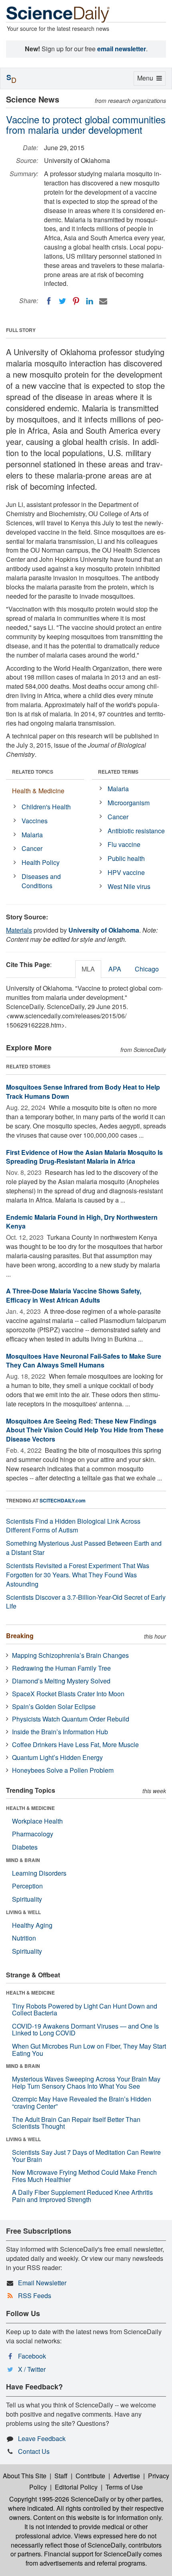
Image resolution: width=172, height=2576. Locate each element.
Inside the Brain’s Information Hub (60, 1732)
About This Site (25, 2476)
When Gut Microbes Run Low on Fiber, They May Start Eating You (89, 2050)
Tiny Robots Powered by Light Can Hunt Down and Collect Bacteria (85, 2010)
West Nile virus (129, 886)
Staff (61, 2476)
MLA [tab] (88, 969)
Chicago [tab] (147, 969)
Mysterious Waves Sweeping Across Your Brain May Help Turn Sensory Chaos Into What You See (86, 2082)
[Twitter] (62, 301)
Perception (27, 1886)
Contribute (90, 2476)
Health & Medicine (38, 791)
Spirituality (27, 1899)
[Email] (103, 301)
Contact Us (34, 2451)
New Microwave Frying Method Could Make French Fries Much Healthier (84, 2176)
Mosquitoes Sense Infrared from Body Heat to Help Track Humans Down (83, 1092)
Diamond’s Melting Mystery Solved (61, 1681)
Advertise (127, 2476)
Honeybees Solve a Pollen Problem (63, 1770)
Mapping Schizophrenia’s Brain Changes (70, 1655)
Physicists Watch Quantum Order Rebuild (71, 1719)
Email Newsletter (42, 2283)
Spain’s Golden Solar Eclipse (54, 1706)
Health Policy (41, 862)
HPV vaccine (126, 872)
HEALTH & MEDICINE (30, 1808)
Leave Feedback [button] (42, 2438)
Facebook (32, 2356)
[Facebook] (49, 301)
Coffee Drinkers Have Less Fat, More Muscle (75, 1744)
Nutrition (24, 1938)
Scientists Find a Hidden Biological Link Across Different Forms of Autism (73, 1526)
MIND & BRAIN (23, 1860)
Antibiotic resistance (136, 831)
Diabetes (25, 1847)
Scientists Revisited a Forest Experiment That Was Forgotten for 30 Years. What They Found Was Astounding (78, 1575)
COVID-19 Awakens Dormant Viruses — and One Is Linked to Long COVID (85, 2030)
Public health (126, 858)
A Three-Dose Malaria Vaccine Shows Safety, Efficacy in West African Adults (74, 1295)
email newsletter (122, 49)
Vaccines (35, 821)
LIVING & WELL (23, 1912)
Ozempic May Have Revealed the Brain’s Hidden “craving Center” (82, 2102)
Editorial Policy (76, 2487)
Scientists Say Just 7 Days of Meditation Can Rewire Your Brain (86, 2156)
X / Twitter (32, 2369)
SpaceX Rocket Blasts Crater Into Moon (68, 1694)
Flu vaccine (124, 844)
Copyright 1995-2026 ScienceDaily (59, 2499)
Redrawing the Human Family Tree (61, 1668)
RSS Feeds (35, 2295)
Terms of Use (124, 2487)
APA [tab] (115, 969)
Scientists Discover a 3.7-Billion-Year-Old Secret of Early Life (86, 1602)
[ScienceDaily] (58, 14)
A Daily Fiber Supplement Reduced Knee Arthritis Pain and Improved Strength (82, 2196)
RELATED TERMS (118, 772)
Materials (19, 930)
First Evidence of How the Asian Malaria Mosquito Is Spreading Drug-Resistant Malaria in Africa (84, 1157)
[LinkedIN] (90, 301)
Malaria (32, 835)
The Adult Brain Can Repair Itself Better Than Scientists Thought (76, 2123)
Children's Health (46, 807)
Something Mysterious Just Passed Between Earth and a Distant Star (84, 1548)
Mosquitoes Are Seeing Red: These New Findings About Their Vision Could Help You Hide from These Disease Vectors (85, 1430)
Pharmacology (33, 1834)
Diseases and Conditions (41, 881)
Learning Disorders (39, 1873)
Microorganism (129, 803)
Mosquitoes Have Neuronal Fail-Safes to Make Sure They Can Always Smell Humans (84, 1361)
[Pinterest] (76, 301)
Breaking (20, 1636)
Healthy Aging (32, 1925)
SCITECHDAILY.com (63, 1500)
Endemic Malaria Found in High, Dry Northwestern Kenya (82, 1222)
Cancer (32, 848)
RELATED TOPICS (33, 772)
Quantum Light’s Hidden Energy (57, 1757)
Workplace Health (37, 1821)
